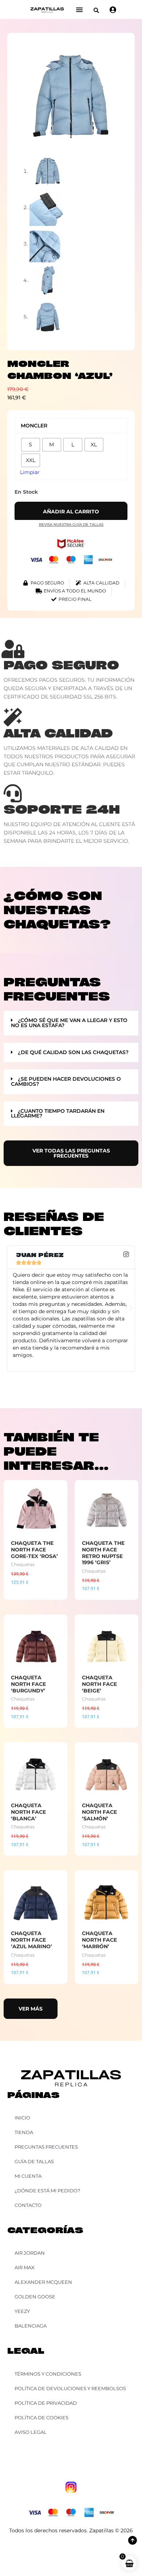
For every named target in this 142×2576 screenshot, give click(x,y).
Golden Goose (35, 2297)
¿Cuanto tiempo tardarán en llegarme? (58, 1113)
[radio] (31, 445)
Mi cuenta (28, 2176)
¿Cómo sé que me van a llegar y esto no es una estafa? (69, 1023)
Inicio (22, 2118)
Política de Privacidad (46, 2403)
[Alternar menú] (79, 9)
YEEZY (22, 2311)
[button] (96, 10)
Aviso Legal (31, 2432)
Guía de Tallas (34, 2161)
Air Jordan (30, 2253)
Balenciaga (31, 2326)
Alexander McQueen (43, 2282)
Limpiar (30, 472)
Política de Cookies (42, 2418)
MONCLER (34, 426)
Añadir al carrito (71, 512)
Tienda (24, 2132)
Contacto (28, 2205)
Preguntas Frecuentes (46, 2147)
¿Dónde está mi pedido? (47, 2191)
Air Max (25, 2267)
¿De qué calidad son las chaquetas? (73, 1052)
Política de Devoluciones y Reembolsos (70, 2388)
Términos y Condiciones (48, 2374)
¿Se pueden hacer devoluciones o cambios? (66, 1081)
